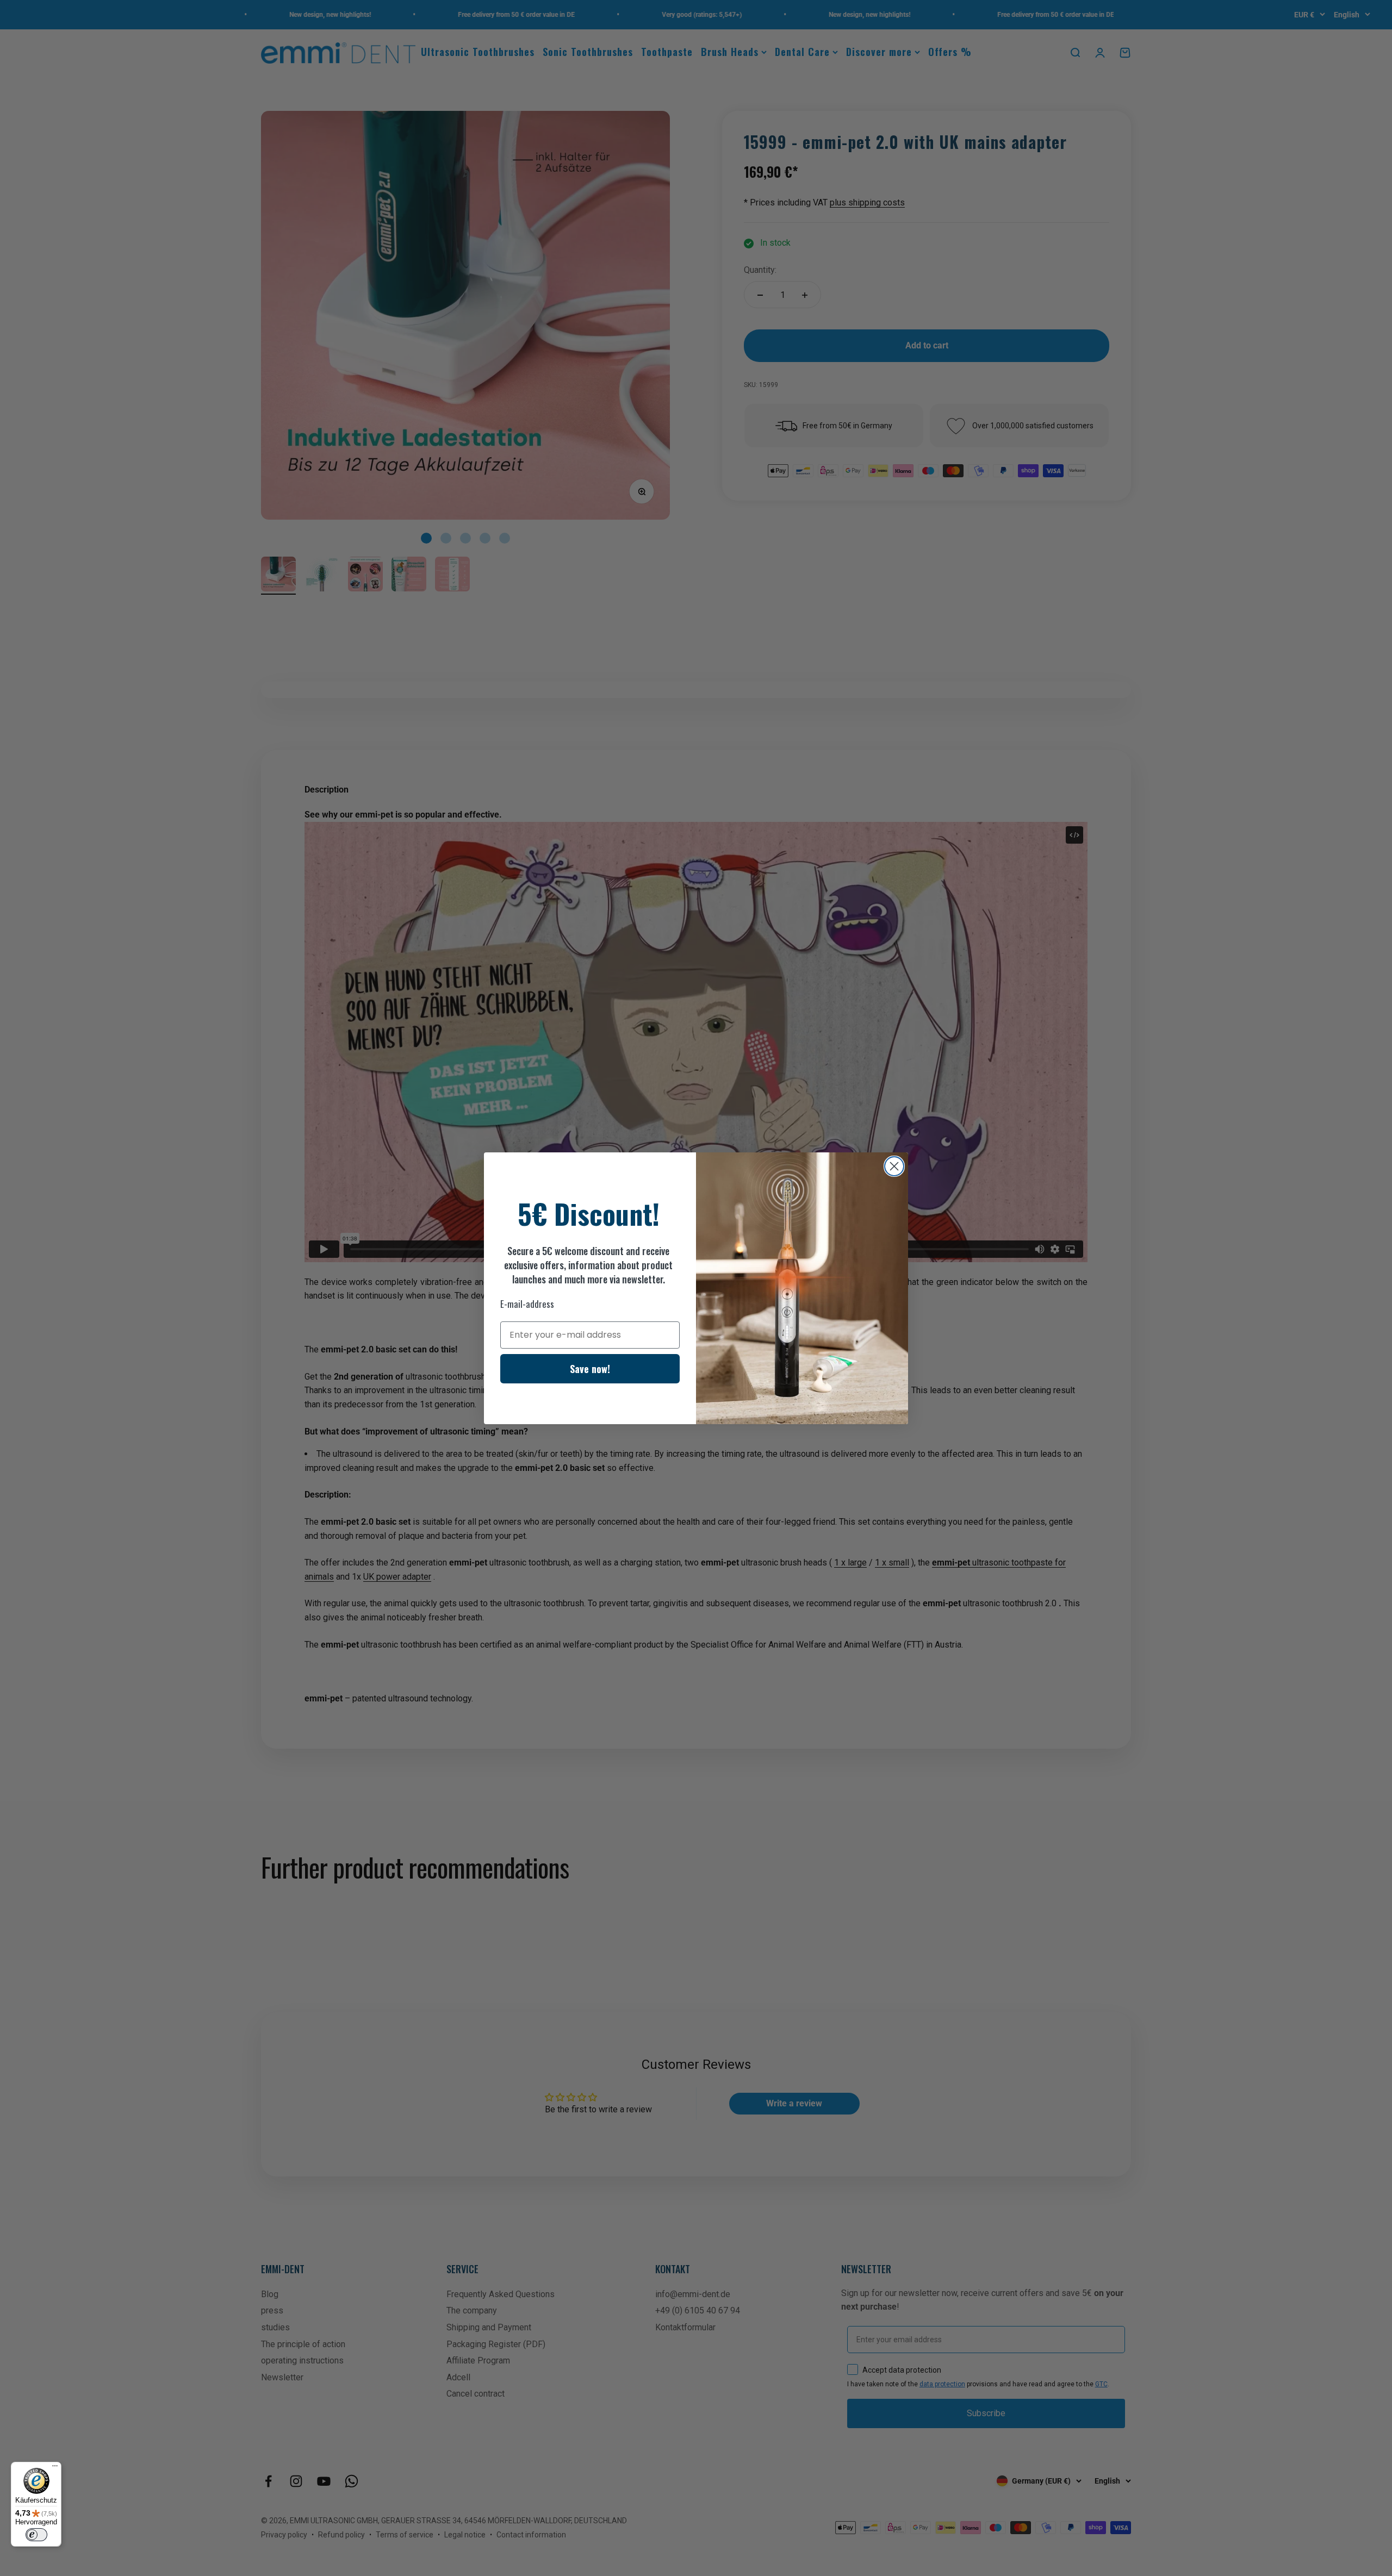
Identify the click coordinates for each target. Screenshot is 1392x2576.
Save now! (590, 1369)
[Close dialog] (894, 1166)
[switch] (36, 2535)
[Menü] (55, 2468)
